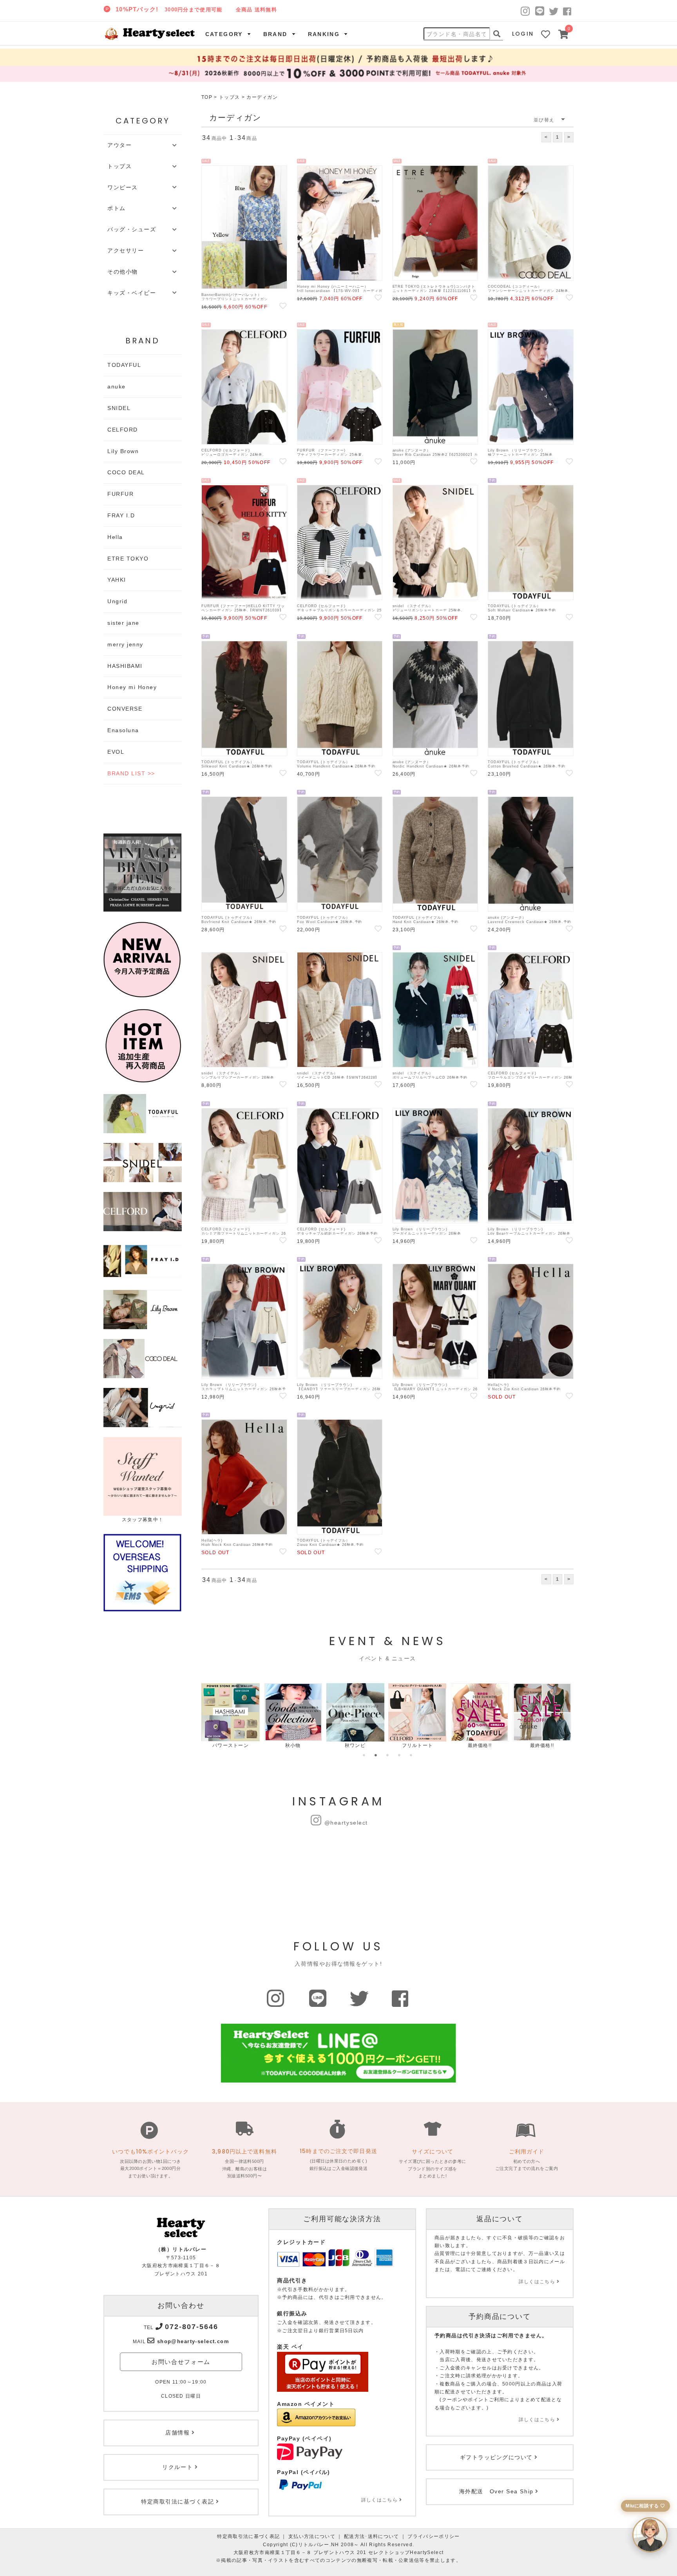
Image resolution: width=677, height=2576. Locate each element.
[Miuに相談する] (650, 2535)
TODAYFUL (124, 365)
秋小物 (293, 1745)
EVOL (116, 752)
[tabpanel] (231, 1716)
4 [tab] (399, 1755)
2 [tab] (376, 1755)
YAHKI (117, 580)
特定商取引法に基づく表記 (248, 2536)
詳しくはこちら (379, 2500)
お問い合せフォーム (181, 2362)
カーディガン (262, 97)
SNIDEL (119, 408)
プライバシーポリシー (434, 2536)
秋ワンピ (355, 1745)
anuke (117, 386)
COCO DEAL (126, 472)
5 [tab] (411, 1755)
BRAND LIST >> (131, 773)
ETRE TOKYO (128, 559)
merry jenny (125, 644)
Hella (115, 537)
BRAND (275, 34)
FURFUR (120, 494)
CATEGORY (224, 34)
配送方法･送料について (372, 2536)
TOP (207, 97)
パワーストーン (231, 1745)
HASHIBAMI (125, 666)
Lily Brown (123, 451)
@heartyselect (346, 1823)
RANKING (324, 34)
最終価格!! (480, 1745)
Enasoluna (123, 730)
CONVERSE (125, 709)
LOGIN (523, 34)
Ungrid (117, 601)
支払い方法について (312, 2536)
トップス (229, 97)
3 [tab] (387, 1755)
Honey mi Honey (132, 687)
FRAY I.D (121, 515)
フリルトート (418, 1745)
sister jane (123, 623)
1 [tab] (364, 1755)
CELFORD (123, 430)
